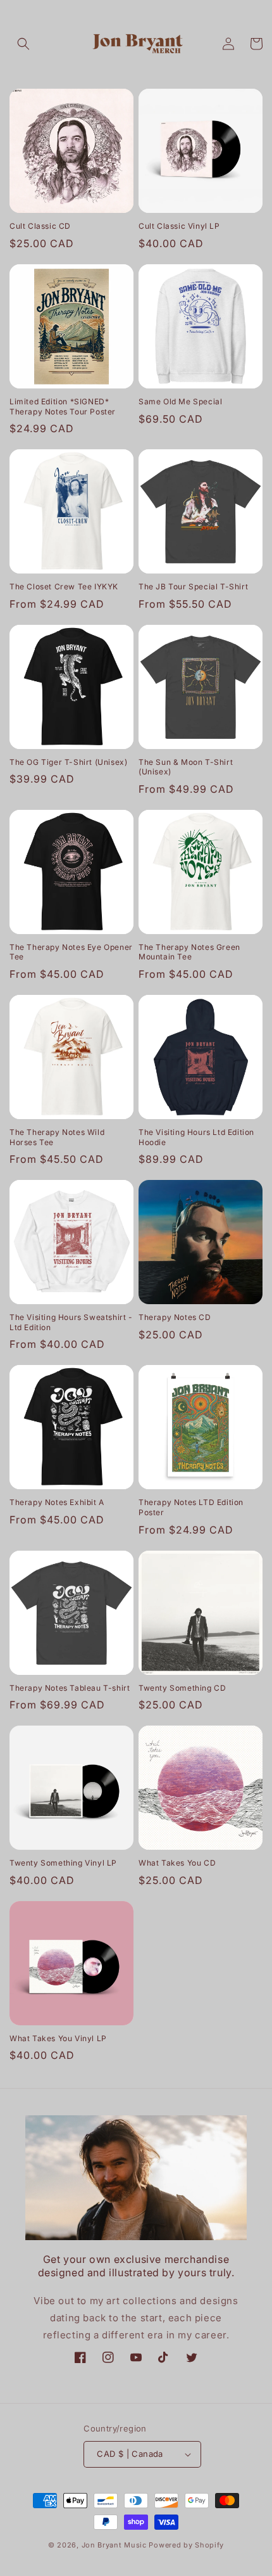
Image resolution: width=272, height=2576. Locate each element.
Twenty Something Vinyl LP (63, 1863)
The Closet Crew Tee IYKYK (64, 586)
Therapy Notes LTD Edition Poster (191, 1507)
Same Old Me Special (180, 401)
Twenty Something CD (182, 1688)
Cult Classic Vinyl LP (179, 226)
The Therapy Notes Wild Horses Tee (57, 1137)
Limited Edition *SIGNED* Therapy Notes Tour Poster (63, 407)
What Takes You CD (177, 1863)
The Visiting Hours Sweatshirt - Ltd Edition (71, 1322)
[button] (23, 44)
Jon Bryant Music (114, 2545)
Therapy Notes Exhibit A (57, 1502)
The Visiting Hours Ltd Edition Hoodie (196, 1137)
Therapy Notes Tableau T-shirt (70, 1688)
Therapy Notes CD (175, 1317)
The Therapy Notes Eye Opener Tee (71, 952)
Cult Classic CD (40, 226)
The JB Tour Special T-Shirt (193, 586)
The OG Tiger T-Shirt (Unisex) (68, 762)
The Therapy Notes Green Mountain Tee (189, 952)
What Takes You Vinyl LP (58, 2038)
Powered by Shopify (186, 2545)
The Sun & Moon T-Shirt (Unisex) (186, 767)
